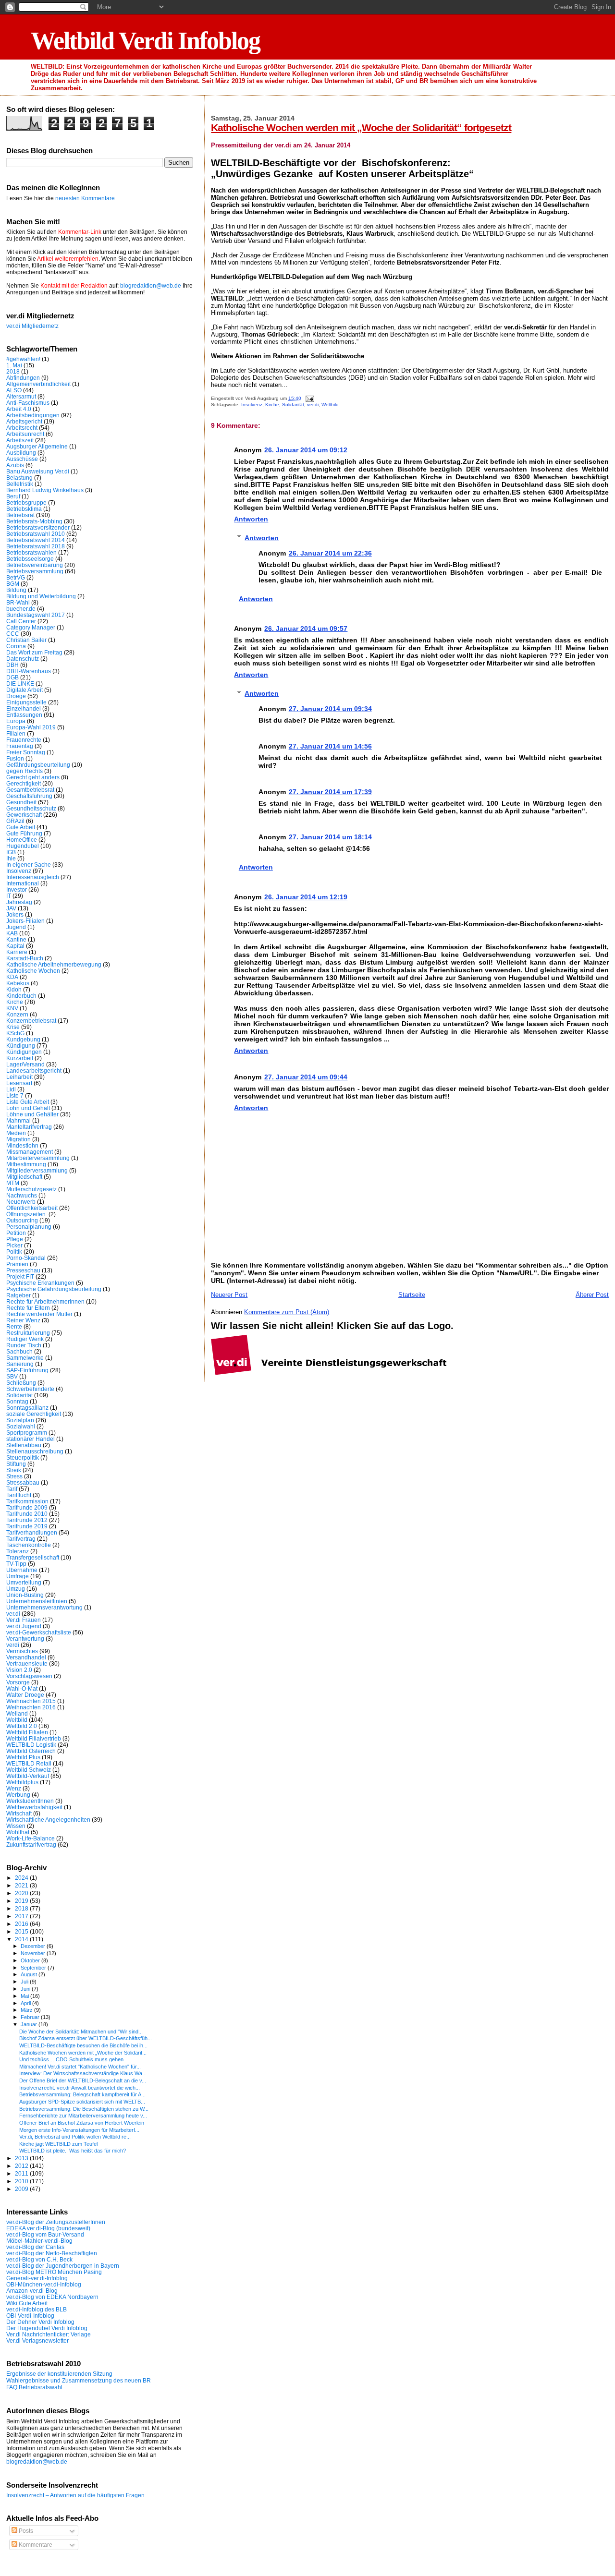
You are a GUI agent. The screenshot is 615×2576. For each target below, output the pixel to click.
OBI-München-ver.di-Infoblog (44, 2284)
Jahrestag (19, 902)
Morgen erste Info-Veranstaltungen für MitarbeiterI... (79, 2130)
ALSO (14, 390)
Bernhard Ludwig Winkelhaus (45, 490)
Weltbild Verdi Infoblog (145, 41)
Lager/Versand (25, 1064)
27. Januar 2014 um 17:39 (330, 792)
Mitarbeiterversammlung (38, 1158)
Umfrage (18, 1576)
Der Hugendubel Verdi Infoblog (47, 2328)
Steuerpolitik (23, 1457)
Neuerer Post (229, 1295)
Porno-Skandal (26, 1258)
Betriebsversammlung (35, 571)
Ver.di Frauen (24, 1620)
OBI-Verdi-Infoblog (30, 2316)
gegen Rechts (25, 771)
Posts (25, 2531)
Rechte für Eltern (28, 1308)
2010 (22, 2181)
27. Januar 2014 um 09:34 (330, 709)
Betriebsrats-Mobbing (34, 521)
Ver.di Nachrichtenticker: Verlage (49, 2334)
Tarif (12, 1489)
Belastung (19, 478)
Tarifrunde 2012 (27, 1520)
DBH (12, 665)
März (27, 2010)
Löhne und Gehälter (32, 1114)
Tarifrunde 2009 (27, 1507)
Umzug (16, 1589)
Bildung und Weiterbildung (41, 596)
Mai (25, 1996)
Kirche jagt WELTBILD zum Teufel (58, 2144)
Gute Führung (24, 833)
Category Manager (31, 627)
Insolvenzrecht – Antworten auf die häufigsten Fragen (75, 2495)
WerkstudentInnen (30, 1801)
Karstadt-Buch (25, 958)
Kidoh (14, 989)
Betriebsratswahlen (31, 552)
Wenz (14, 1788)
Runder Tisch (24, 1345)
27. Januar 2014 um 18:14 (330, 837)
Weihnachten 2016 (31, 1707)
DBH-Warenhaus (29, 671)
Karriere (17, 952)
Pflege (15, 1239)
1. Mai (14, 365)
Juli (25, 1982)
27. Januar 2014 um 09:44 (306, 1077)
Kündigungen (24, 1052)
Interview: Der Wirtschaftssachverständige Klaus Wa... (83, 2073)
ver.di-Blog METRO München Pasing (54, 2272)
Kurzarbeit (20, 1058)
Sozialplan (20, 1420)
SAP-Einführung (27, 1370)
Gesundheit (21, 802)
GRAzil (15, 821)
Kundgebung (23, 1039)
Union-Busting (25, 1595)
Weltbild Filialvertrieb (34, 1738)
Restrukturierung (28, 1333)
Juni (26, 1989)
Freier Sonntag (26, 752)
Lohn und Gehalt (28, 1108)
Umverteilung (24, 1582)
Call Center (21, 621)
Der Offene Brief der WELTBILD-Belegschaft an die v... (83, 2080)
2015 (22, 1931)
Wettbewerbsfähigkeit (34, 1807)
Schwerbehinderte (30, 1389)
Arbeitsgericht (24, 421)
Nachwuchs (22, 1195)
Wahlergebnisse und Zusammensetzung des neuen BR (79, 2381)
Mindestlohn (22, 1145)
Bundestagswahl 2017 (36, 615)
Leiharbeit (19, 1077)
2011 (22, 2173)
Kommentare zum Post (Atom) (287, 1312)
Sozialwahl (21, 1426)
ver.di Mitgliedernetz (32, 326)
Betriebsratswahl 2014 (36, 540)
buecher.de (21, 609)
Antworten (251, 519)
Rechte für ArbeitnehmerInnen (45, 1301)
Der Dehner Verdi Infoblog (40, 2322)
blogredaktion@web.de (151, 286)
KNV (12, 1008)
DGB (12, 677)
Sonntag (17, 1401)
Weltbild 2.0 (22, 1726)
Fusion (15, 758)
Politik (14, 1252)
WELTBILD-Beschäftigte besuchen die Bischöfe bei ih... (83, 2045)
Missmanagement (30, 1152)
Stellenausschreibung (35, 1451)
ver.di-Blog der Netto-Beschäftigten (52, 2253)
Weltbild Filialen (27, 1732)
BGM (13, 584)
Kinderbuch (21, 996)
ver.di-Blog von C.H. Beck (39, 2259)
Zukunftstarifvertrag (31, 1844)
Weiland (17, 1713)
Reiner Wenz (23, 1320)
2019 (22, 1901)
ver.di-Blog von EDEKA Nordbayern (52, 2297)
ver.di (313, 405)
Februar (31, 2017)
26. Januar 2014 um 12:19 (306, 897)
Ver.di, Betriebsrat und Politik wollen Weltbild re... (75, 2137)
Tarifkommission (27, 1501)
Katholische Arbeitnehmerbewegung (54, 964)
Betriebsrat (20, 515)
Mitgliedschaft (24, 1177)
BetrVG (16, 577)
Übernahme (22, 1570)
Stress (14, 1476)
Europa (16, 721)
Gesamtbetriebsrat (30, 790)
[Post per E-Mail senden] (308, 398)
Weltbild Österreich (31, 1751)
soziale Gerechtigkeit (34, 1414)
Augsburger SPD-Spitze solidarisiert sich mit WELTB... (82, 2102)
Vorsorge (18, 1682)
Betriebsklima (24, 509)
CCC (13, 634)
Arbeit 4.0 (19, 409)
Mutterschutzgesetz (31, 1189)
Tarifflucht (19, 1495)
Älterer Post (592, 1295)
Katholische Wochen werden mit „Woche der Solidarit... (83, 2053)
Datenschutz (23, 659)
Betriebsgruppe (26, 502)
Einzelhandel (24, 708)
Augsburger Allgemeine (37, 446)
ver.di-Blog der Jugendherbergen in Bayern (63, 2266)
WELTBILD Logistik (31, 1745)
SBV (12, 1376)
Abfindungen (23, 378)
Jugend (16, 927)
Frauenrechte (24, 740)
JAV (11, 908)
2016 (22, 1924)
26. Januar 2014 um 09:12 (306, 450)
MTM (13, 1183)
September (34, 1968)
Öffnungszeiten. (27, 1214)
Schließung (21, 1383)
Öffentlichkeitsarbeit (32, 1208)
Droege (16, 696)
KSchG (15, 1033)
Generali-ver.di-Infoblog (37, 2278)
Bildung (16, 590)
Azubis (15, 465)
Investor (17, 889)
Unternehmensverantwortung (44, 1607)
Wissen (16, 1826)
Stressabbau (23, 1482)
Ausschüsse (22, 459)
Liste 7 (15, 1095)
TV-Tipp (16, 1564)
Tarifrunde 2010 (27, 1514)
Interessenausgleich (33, 877)
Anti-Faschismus (28, 403)
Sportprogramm (27, 1433)
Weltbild (330, 405)
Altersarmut (21, 396)
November (34, 1953)
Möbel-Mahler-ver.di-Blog (39, 2241)
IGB (11, 852)
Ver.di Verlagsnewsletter (37, 2340)
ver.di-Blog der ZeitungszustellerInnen (56, 2222)
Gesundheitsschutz (31, 808)
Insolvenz (252, 405)
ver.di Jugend (24, 1626)
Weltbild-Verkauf (28, 1776)
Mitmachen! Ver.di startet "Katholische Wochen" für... (80, 2067)
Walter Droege (25, 1695)
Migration (18, 1139)
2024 (22, 1878)
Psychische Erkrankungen (40, 1283)
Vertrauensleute (27, 1663)
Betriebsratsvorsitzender (38, 527)
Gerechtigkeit (24, 783)
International (23, 883)
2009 (22, 2189)
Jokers (15, 914)
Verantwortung (25, 1639)
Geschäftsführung (29, 796)
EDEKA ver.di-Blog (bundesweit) (48, 2228)
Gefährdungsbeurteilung (38, 765)
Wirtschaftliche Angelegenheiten (48, 1820)
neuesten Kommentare (85, 198)
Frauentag (20, 746)
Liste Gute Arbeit (28, 1102)
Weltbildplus (22, 1782)
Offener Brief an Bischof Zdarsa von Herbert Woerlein (82, 2123)
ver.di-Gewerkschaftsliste (39, 1632)
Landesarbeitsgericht (34, 1070)
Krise (13, 1027)
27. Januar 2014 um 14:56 (330, 746)
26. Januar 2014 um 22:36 (330, 553)
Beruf (13, 496)
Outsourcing (22, 1220)
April (26, 2003)
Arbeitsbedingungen (33, 415)
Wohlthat (18, 1832)
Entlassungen (24, 715)
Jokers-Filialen (25, 921)
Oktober (31, 1960)
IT (9, 896)
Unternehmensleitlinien (37, 1601)
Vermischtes (22, 1651)
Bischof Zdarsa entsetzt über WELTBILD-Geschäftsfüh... (86, 2038)
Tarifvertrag (21, 1539)
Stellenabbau (24, 1445)
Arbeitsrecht (22, 428)
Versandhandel (26, 1657)
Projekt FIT (20, 1276)
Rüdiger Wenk (25, 1339)
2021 (22, 1885)
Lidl (11, 1089)
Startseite (412, 1295)
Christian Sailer (26, 640)
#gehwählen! (23, 359)
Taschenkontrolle (29, 1545)
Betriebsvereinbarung (35, 565)
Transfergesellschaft (33, 1557)
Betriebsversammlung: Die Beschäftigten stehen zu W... (84, 2109)
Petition (16, 1233)
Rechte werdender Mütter (39, 1314)
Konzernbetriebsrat (31, 1021)
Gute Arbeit (21, 827)
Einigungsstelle (26, 702)
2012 (22, 2166)
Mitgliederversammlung (37, 1170)
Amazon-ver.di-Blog (32, 2291)
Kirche (272, 405)
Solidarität (293, 405)
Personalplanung (29, 1227)
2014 (22, 1939)
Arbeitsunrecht (25, 434)
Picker (14, 1245)
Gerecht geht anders (33, 777)
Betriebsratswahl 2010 (36, 534)
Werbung (18, 1795)
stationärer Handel (31, 1439)
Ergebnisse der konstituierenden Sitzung (59, 2374)
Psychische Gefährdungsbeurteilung (54, 1289)
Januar (30, 2024)
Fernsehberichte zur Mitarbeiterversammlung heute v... (83, 2116)
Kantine (16, 939)
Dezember (34, 1946)
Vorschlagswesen (29, 1676)
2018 (13, 371)
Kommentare (35, 2545)
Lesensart (19, 1083)
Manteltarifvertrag (29, 1127)
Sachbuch (19, 1351)
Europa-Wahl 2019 (31, 727)
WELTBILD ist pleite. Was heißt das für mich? (73, 2151)
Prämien (17, 1264)
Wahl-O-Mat (22, 1688)
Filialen (16, 733)
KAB (12, 933)
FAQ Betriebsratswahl (34, 2387)
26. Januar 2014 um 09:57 (306, 629)
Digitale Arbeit (25, 690)
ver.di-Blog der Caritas (35, 2247)
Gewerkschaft (24, 815)
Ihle (11, 858)
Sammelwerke (25, 1358)
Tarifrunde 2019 (27, 1526)
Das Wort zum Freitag (34, 652)
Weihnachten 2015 (31, 1701)
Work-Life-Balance (31, 1838)
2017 (22, 1916)
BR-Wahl (18, 602)
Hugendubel (23, 846)
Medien (16, 1133)
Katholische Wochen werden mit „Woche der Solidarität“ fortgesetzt (361, 127)
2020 (22, 1893)
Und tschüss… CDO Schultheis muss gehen (71, 2059)
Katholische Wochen (33, 971)
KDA (12, 977)
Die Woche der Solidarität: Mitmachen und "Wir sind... (81, 2032)
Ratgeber (18, 1295)
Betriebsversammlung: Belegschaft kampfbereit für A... (82, 2094)
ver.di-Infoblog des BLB (37, 2309)
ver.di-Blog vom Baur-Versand (45, 2234)
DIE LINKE (20, 683)
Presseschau (23, 1270)
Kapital (15, 946)
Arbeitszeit (20, 440)
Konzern (17, 1014)
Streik (14, 1470)
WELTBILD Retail (29, 1763)
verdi (13, 1645)
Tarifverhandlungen (32, 1532)
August (30, 1974)
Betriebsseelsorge (30, 559)
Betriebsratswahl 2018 (36, 546)
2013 (22, 2158)
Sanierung (20, 1364)
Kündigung (21, 1046)
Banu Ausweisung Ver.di (38, 471)
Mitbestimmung (26, 1164)
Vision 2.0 (19, 1670)
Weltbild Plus (23, 1757)
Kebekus (18, 983)
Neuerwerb (21, 1202)
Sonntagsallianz (27, 1408)
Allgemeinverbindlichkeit (38, 384)
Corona (16, 646)
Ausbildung (21, 453)
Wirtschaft (19, 1813)
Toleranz (18, 1551)
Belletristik (20, 484)
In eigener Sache (29, 865)
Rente (14, 1326)
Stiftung (16, 1464)
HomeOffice (22, 840)
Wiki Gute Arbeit (27, 2303)
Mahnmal (18, 1120)
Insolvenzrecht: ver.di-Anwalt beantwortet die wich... (80, 2088)
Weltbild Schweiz (29, 1770)
